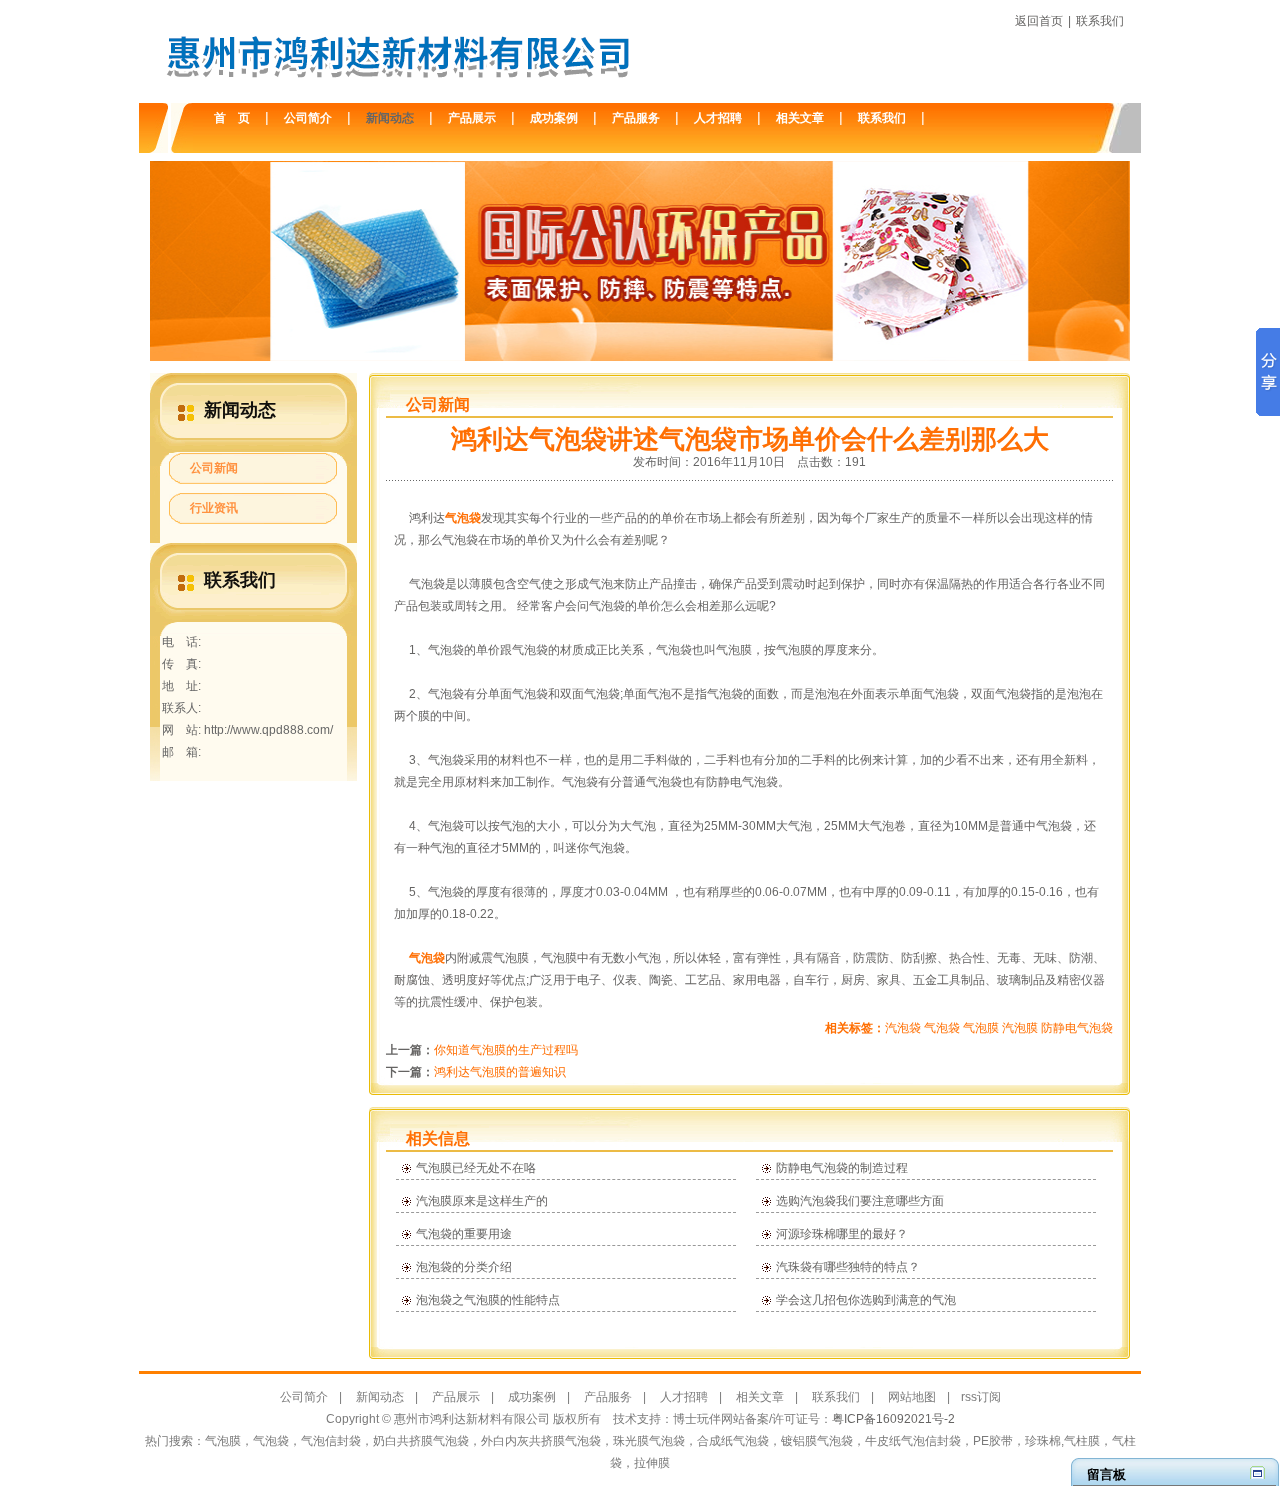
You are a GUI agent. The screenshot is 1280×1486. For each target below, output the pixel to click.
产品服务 (636, 118)
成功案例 (554, 118)
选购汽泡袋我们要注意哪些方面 (860, 1201)
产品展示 (472, 118)
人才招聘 (718, 118)
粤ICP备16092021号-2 (893, 1419)
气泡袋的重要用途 (464, 1234)
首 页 (232, 118)
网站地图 (912, 1397)
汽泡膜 (1020, 1028)
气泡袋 (463, 518)
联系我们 (1100, 21)
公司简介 (308, 118)
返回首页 (1039, 21)
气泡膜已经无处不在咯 (476, 1168)
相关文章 (800, 118)
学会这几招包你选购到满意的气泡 (866, 1300)
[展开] (1257, 1472)
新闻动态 (390, 118)
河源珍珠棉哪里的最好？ (842, 1234)
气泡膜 (981, 1028)
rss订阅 (981, 1397)
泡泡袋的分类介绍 (464, 1267)
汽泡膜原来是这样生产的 (482, 1201)
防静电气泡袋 (1077, 1028)
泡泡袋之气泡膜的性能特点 (488, 1300)
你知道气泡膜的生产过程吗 (506, 1050)
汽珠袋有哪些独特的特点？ (848, 1267)
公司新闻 (214, 468)
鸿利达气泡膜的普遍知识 (500, 1072)
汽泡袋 (903, 1028)
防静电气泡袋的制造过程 (842, 1168)
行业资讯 (214, 508)
